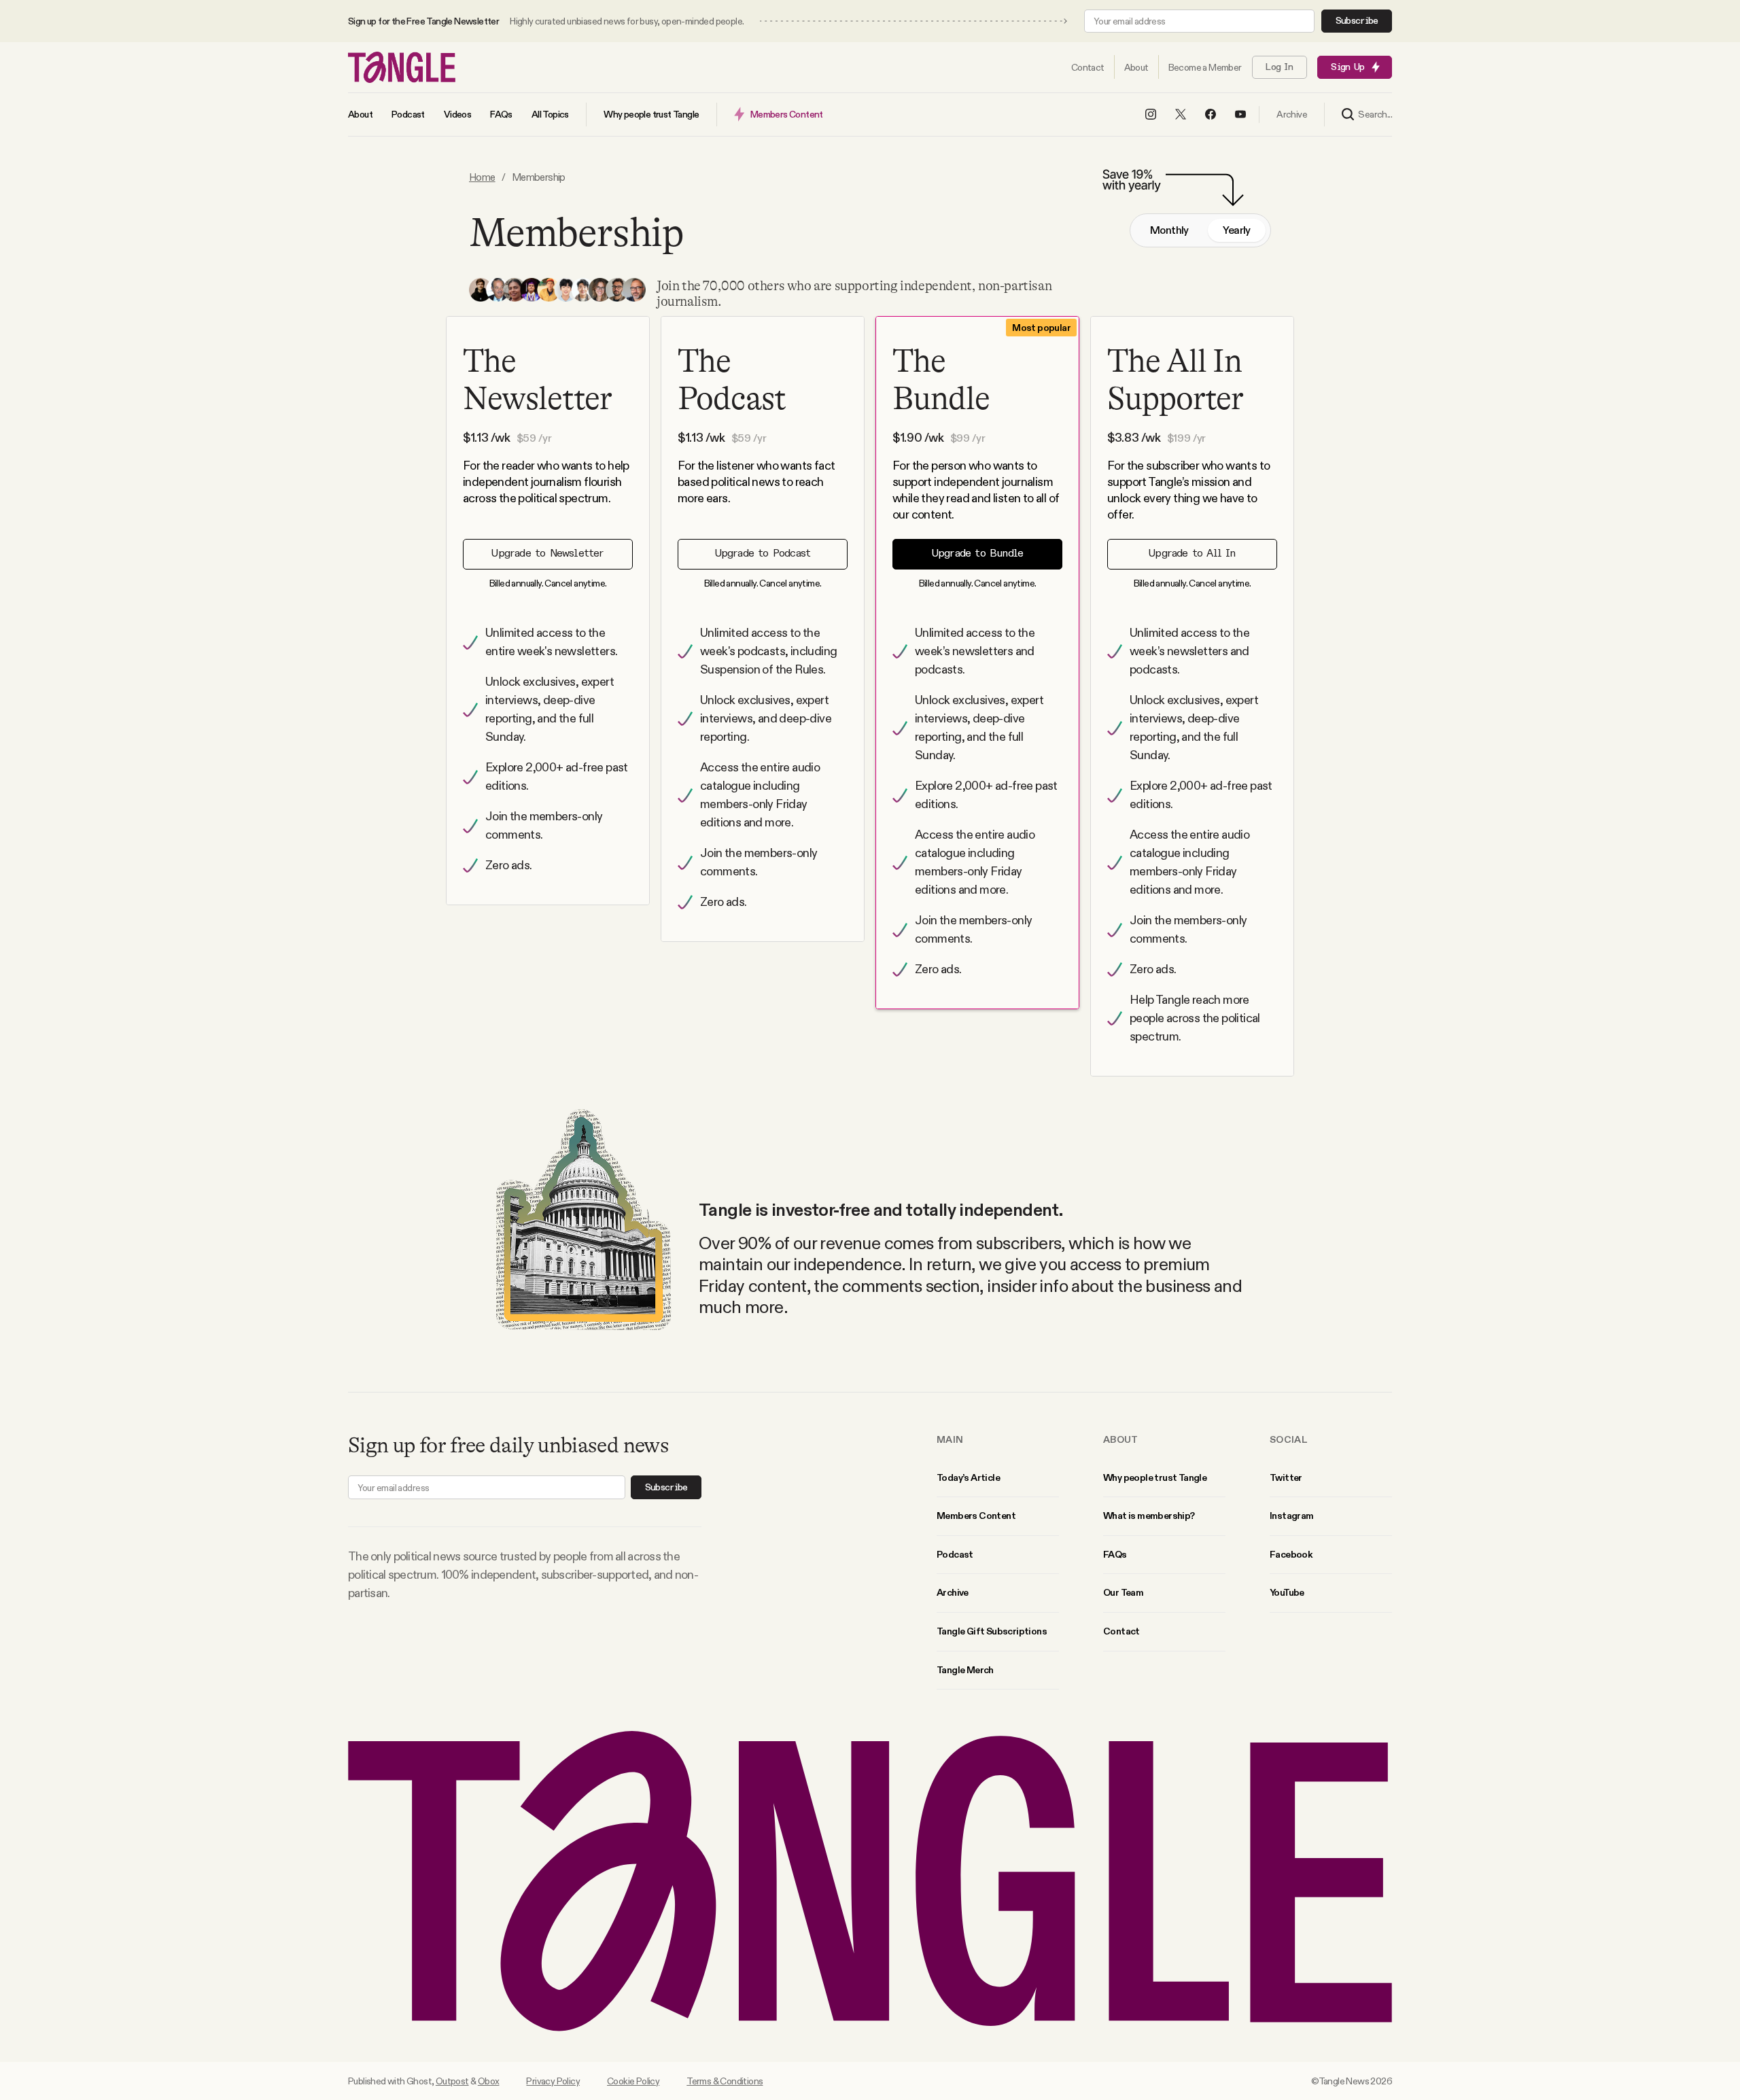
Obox (489, 2081)
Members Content (976, 1516)
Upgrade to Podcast (763, 554)
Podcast (955, 1554)
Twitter (1286, 1477)
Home (482, 177)
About (1121, 1439)
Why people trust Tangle (1155, 1477)
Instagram (1292, 1516)
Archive (953, 1592)
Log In (1279, 67)
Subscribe (1357, 21)
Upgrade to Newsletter (547, 554)
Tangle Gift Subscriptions (992, 1631)
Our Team (1123, 1592)
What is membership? (1149, 1516)
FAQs (1115, 1554)
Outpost (452, 2081)
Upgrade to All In (1192, 554)
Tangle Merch (965, 1670)
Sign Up (1347, 67)
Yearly (1236, 230)
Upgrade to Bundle (977, 554)
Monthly (1169, 230)
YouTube (1287, 1592)
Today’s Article (968, 1477)
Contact (1121, 1631)
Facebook (1291, 1554)
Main (950, 1439)
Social (1289, 1439)
